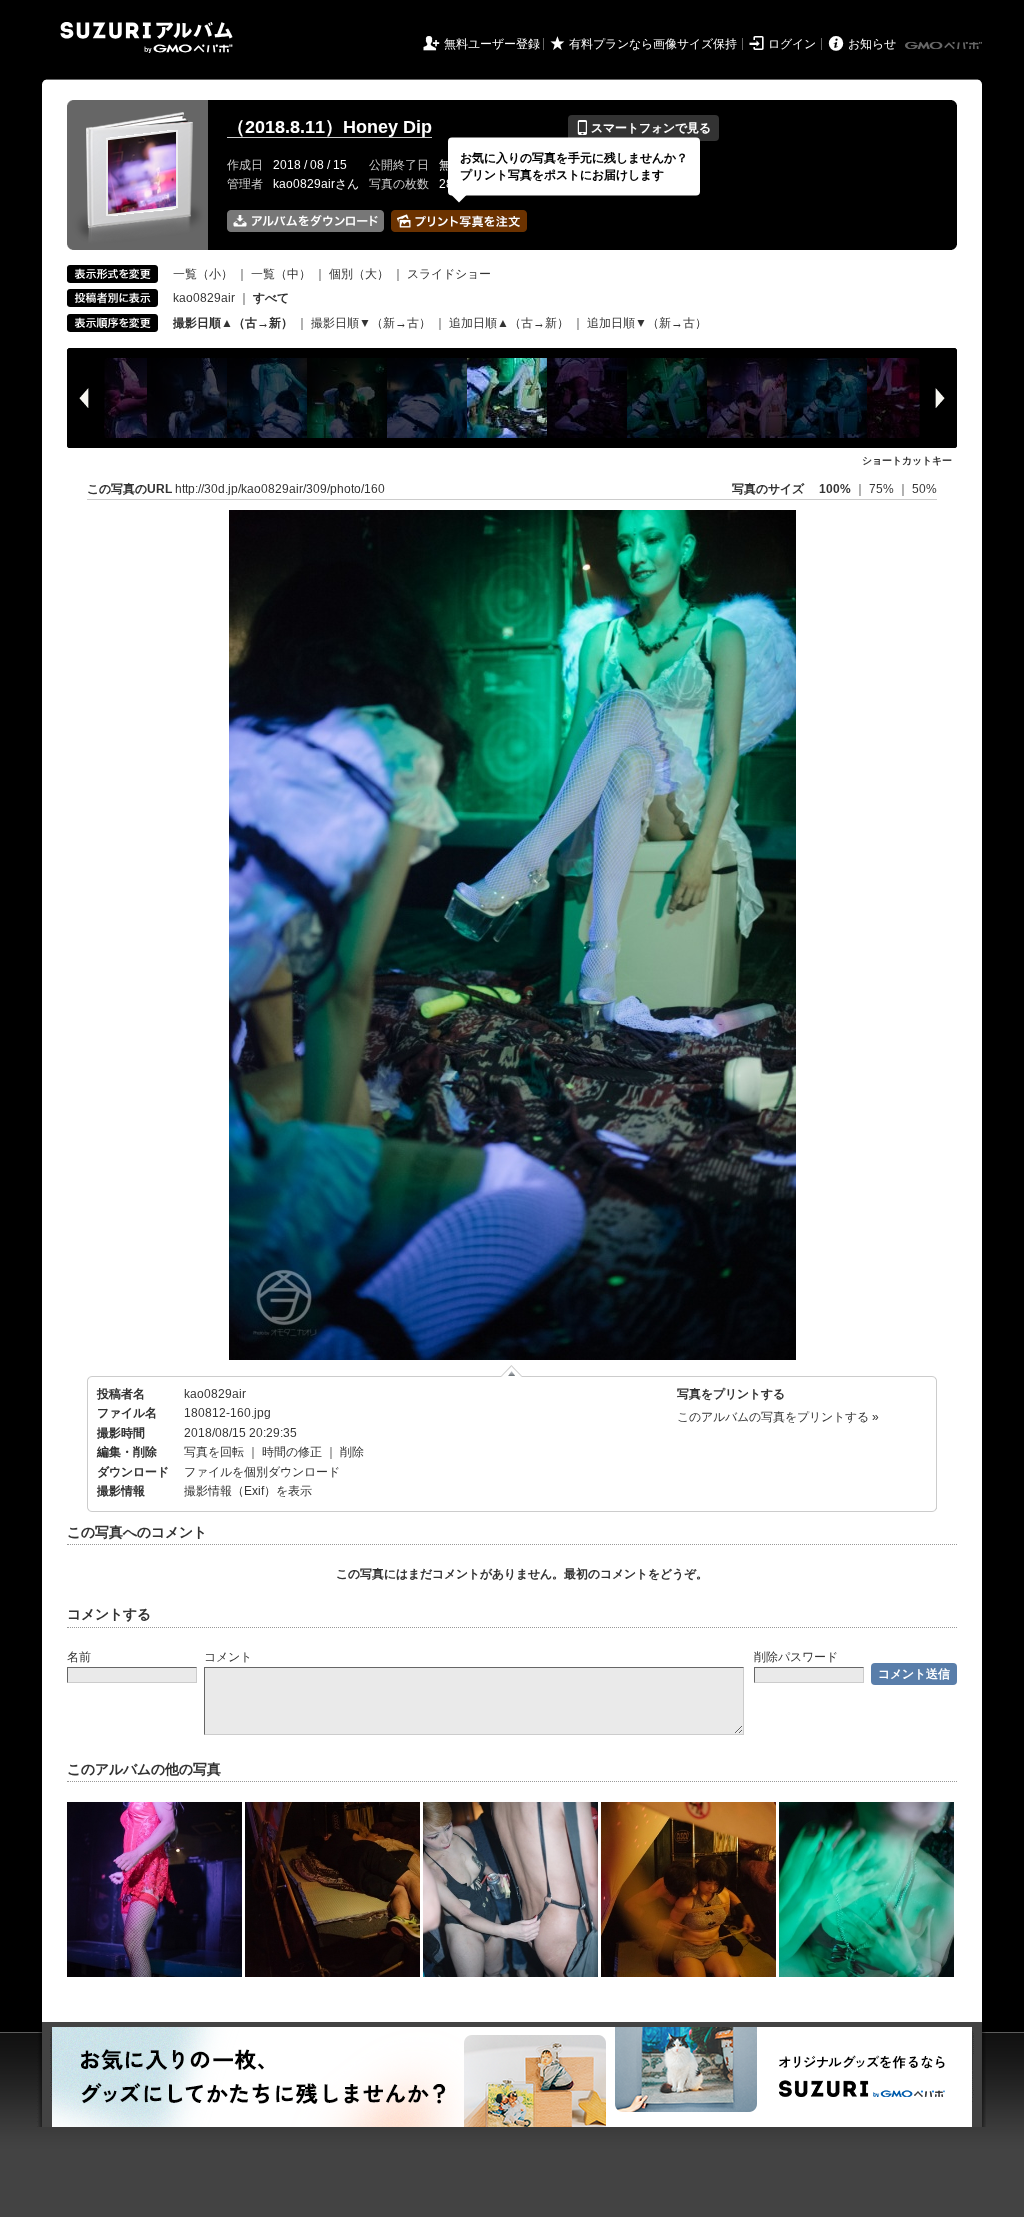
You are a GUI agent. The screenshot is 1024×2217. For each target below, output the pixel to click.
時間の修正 (292, 1452)
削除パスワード (796, 1657)
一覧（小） (203, 274)
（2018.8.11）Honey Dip (329, 127)
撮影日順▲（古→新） (233, 323)
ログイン (792, 44)
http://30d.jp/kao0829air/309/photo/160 (280, 489)
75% (883, 489)
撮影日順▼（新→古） (371, 323)
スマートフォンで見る (643, 128)
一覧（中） (281, 274)
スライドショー (449, 274)
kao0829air (204, 298)
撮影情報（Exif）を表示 (248, 1491)
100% (835, 489)
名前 (79, 1657)
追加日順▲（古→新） (509, 323)
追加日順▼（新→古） (647, 323)
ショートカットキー (907, 460)
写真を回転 (214, 1452)
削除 (352, 1452)
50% (924, 489)
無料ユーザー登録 (492, 44)
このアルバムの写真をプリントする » (778, 1417)
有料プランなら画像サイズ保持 (653, 44)
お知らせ (872, 44)
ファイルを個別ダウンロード (262, 1472)
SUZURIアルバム (146, 37)
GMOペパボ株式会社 (945, 46)
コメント (228, 1657)
